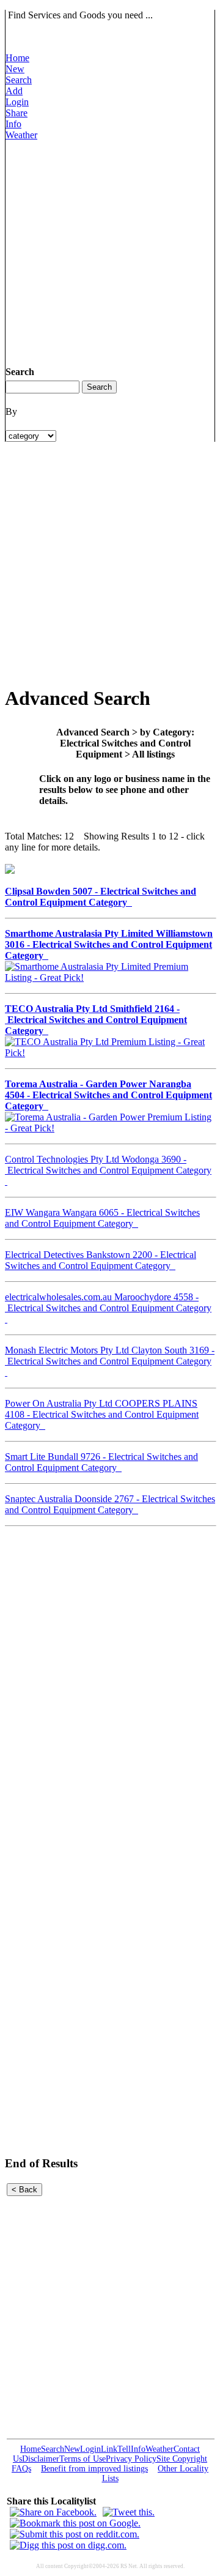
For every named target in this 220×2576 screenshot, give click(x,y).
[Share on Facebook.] (53, 2512)
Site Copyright (182, 2459)
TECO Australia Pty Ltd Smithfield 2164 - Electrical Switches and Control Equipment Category (96, 1020)
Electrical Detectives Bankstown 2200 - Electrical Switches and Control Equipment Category (101, 1260)
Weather (21, 135)
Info (13, 124)
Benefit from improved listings (94, 2469)
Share (16, 113)
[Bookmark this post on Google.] (75, 2523)
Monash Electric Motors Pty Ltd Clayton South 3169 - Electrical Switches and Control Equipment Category (110, 1361)
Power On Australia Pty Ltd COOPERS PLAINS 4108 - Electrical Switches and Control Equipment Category (102, 1414)
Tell (124, 2449)
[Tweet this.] (129, 2512)
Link (109, 2449)
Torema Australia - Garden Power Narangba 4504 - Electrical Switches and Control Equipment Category (108, 1095)
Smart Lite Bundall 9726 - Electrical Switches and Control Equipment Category (101, 1462)
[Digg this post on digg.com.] (68, 2545)
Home (17, 58)
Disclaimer (41, 2459)
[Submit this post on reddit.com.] (75, 2534)
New (15, 69)
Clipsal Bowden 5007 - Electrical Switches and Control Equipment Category (101, 897)
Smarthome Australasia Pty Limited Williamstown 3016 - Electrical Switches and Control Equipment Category (109, 944)
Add (14, 91)
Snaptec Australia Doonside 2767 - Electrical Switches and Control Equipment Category (110, 1504)
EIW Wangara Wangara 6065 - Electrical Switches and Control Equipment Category (102, 1218)
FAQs (21, 2469)
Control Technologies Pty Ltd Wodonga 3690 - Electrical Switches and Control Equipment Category (108, 1170)
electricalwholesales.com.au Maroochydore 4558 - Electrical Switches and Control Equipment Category (108, 1308)
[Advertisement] (110, 251)
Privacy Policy (131, 2459)
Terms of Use (82, 2459)
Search (19, 80)
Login (17, 102)
